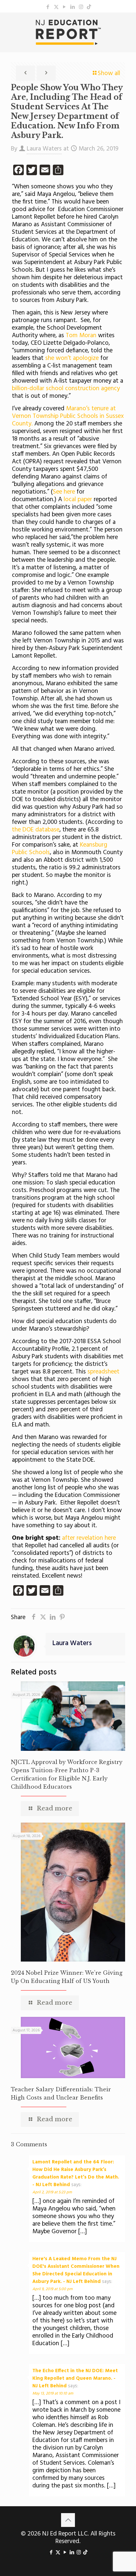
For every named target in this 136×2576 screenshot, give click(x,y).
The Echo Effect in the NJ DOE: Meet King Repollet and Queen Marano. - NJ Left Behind (75, 2378)
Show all (109, 73)
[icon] (89, 7)
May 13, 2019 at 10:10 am (53, 2394)
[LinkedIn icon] (73, 7)
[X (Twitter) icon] (56, 7)
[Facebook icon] (48, 7)
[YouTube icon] (65, 7)
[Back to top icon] (68, 2520)
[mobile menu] (127, 26)
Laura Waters (44, 149)
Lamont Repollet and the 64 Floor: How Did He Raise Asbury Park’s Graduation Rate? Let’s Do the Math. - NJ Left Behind (76, 2173)
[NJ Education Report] (68, 32)
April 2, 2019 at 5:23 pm (52, 2192)
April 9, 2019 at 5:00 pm (52, 2289)
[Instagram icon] (81, 7)
